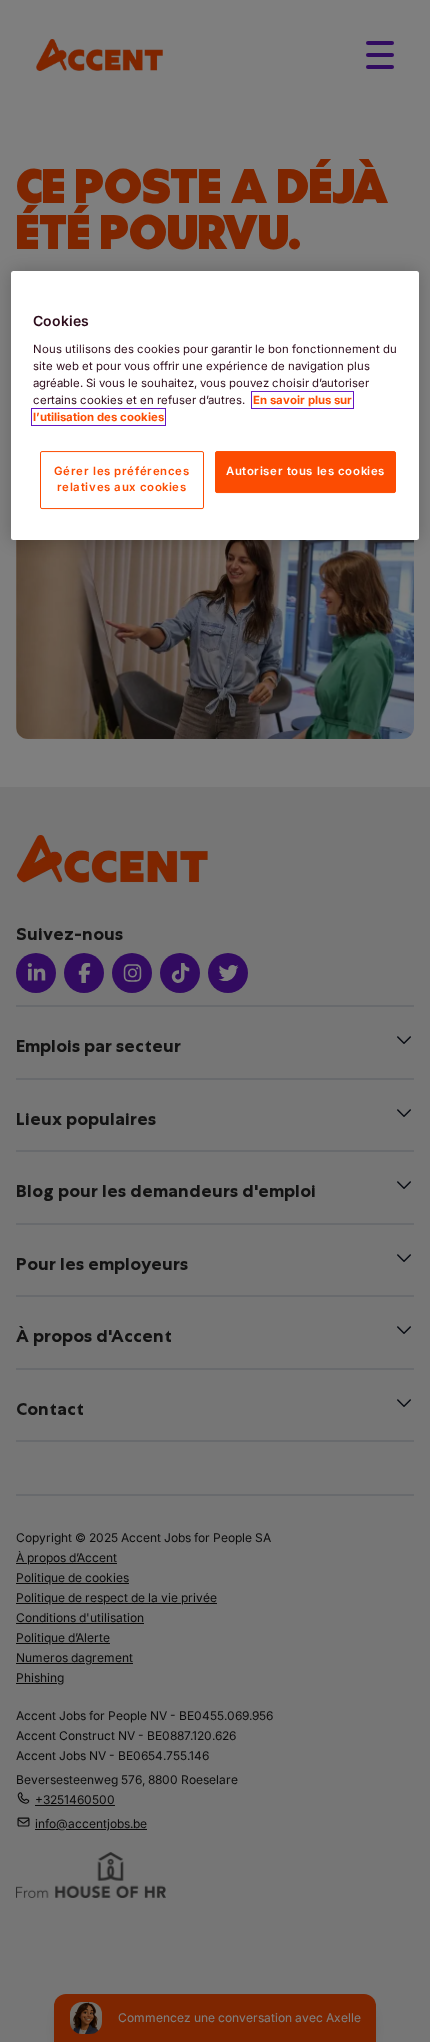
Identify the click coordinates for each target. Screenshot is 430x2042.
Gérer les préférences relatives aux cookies (122, 479)
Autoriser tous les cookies (305, 471)
